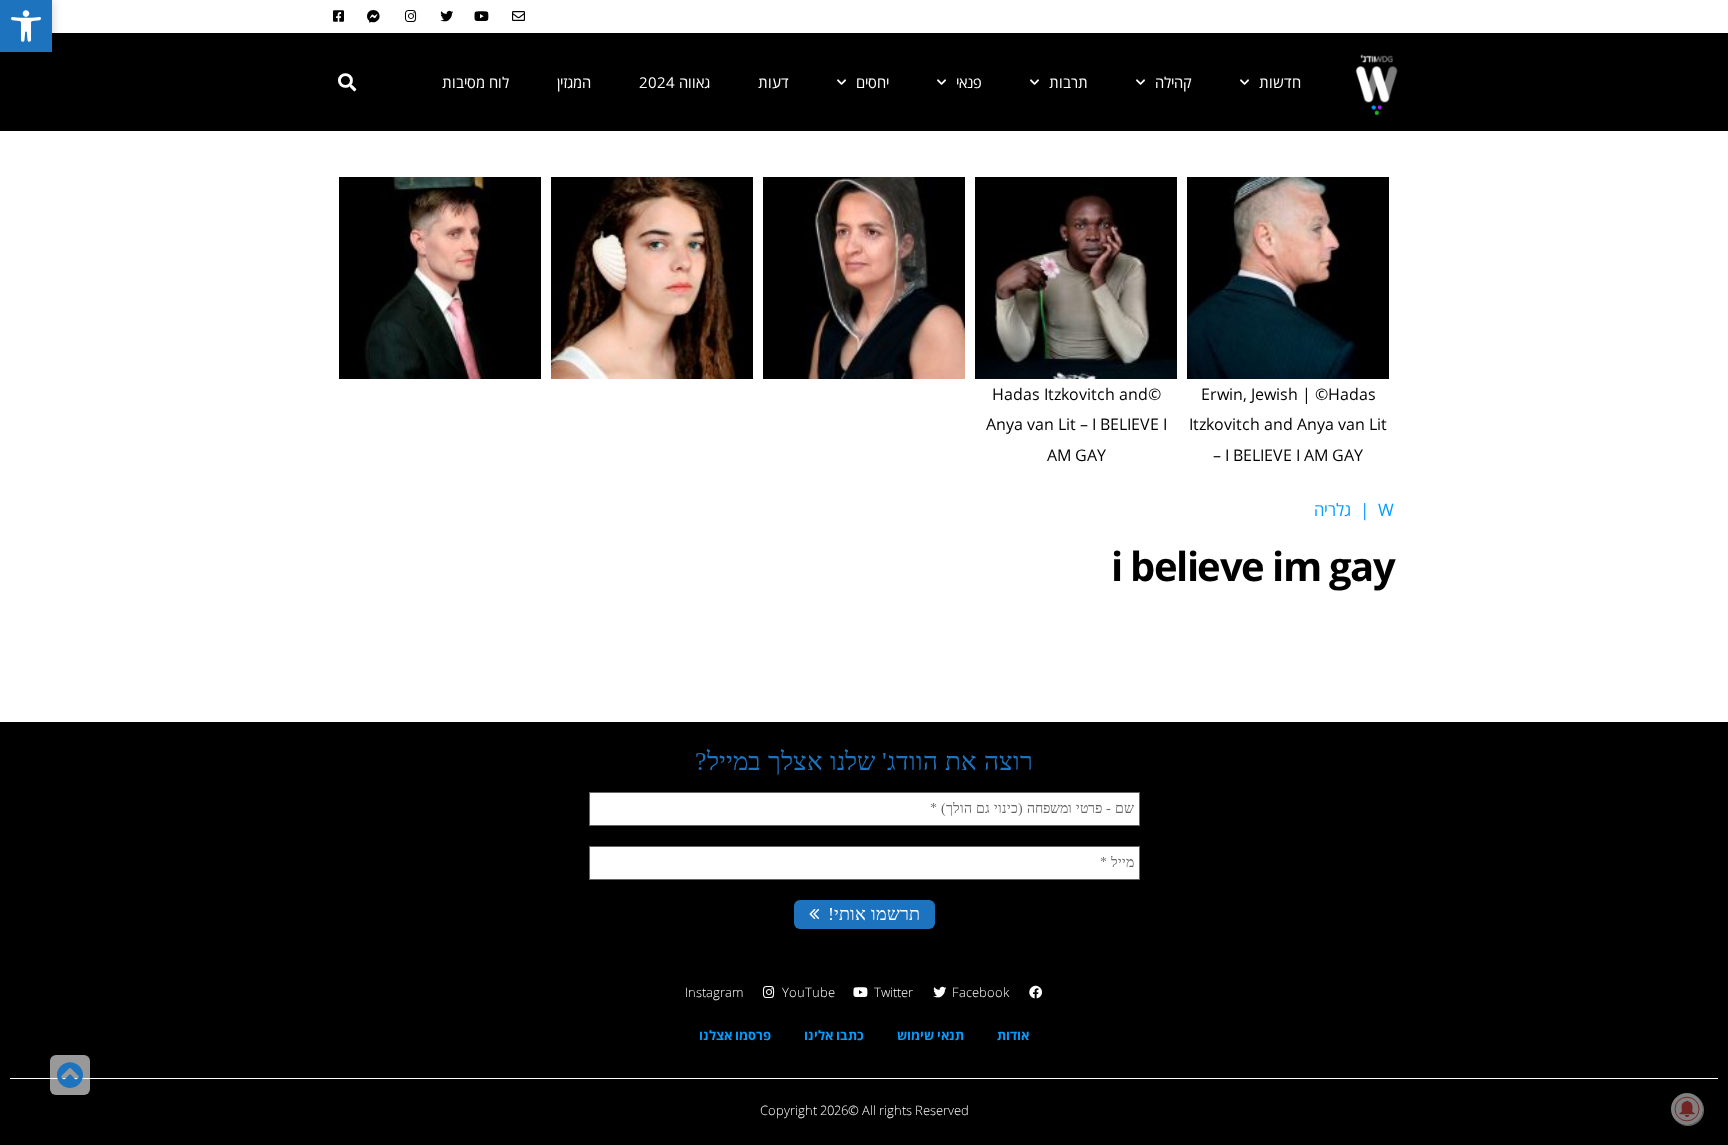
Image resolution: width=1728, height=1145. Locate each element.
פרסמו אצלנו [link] (735, 1035)
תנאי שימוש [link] (930, 1035)
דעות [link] (773, 82)
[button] (347, 82)
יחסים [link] (872, 82)
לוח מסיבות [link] (475, 82)
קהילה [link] (1173, 82)
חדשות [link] (1280, 82)
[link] (26, 26)
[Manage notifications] (1687, 1109)
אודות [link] (1013, 1035)
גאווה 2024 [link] (674, 82)
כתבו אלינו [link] (834, 1035)
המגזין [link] (574, 82)
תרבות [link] (1068, 82)
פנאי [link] (969, 82)
